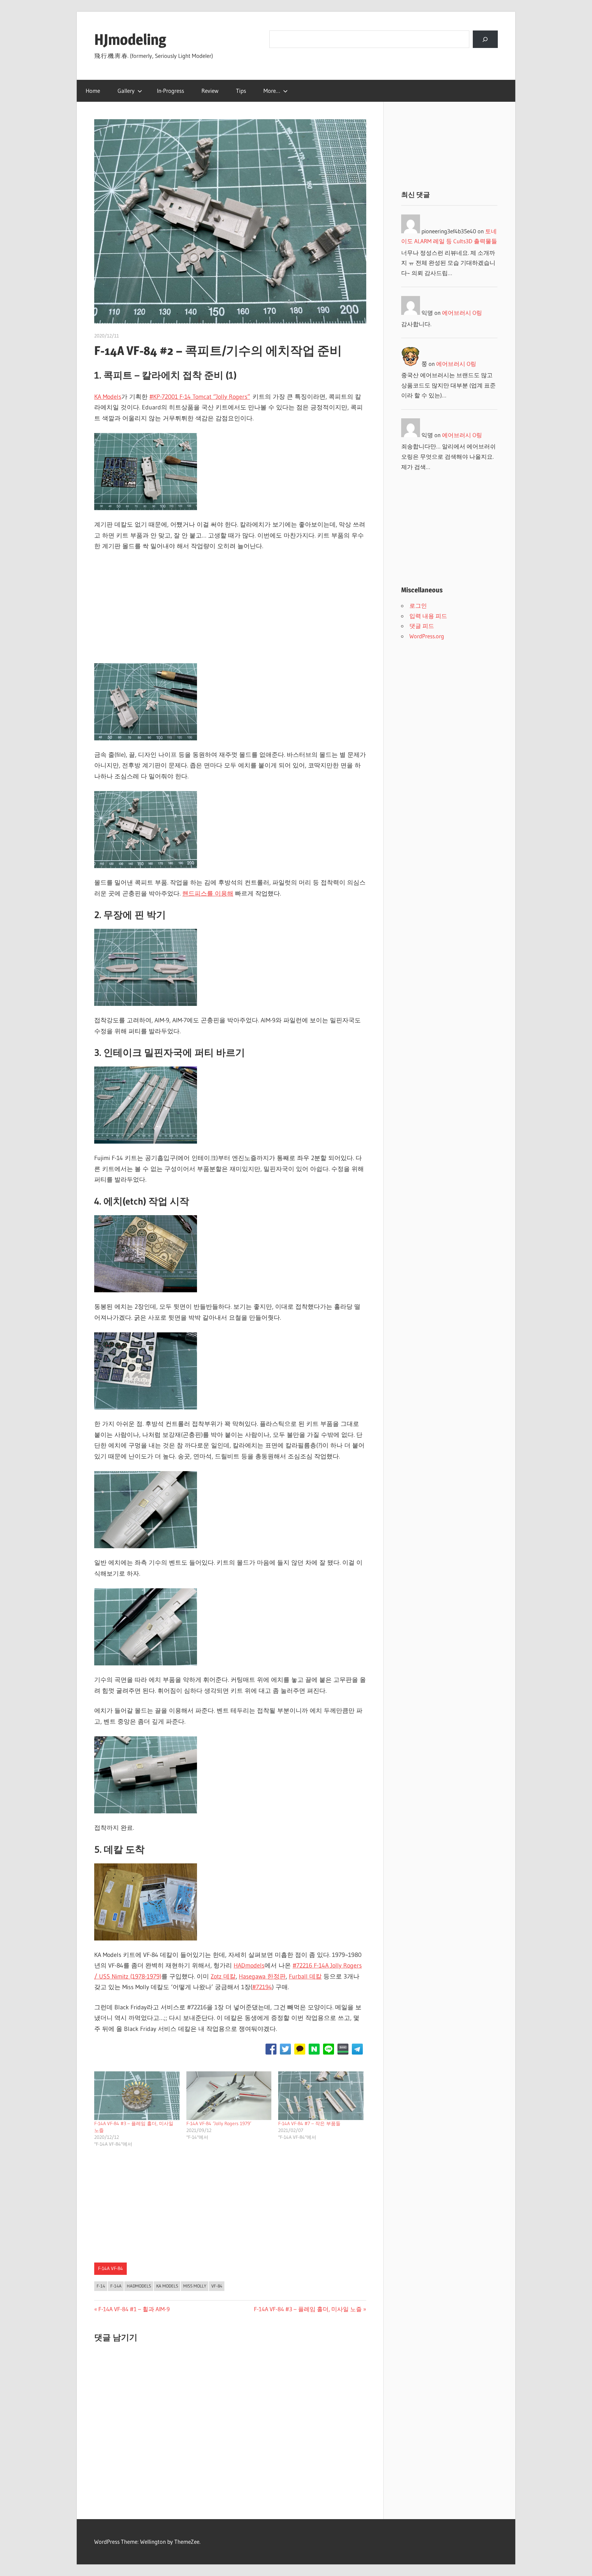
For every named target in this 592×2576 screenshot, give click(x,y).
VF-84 (217, 2286)
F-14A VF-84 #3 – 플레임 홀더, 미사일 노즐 (308, 2309)
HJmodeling (130, 39)
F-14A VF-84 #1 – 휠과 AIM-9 (134, 2309)
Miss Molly (195, 2286)
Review (210, 91)
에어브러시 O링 (462, 313)
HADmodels (249, 1965)
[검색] (485, 39)
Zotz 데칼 (223, 1976)
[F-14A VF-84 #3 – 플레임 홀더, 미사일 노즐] (137, 2096)
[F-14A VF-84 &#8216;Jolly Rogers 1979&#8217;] (229, 2096)
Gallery (126, 91)
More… (272, 91)
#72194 (262, 1987)
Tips (241, 91)
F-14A (116, 2286)
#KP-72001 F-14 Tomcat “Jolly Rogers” (200, 397)
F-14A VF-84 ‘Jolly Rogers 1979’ (219, 2123)
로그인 (418, 606)
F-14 (101, 2286)
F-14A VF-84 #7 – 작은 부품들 (309, 2123)
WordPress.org (427, 636)
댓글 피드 (422, 626)
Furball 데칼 (305, 1976)
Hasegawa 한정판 (262, 1976)
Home (93, 91)
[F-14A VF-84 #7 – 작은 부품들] (321, 2096)
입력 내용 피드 (428, 616)
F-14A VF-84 (110, 2268)
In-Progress (170, 91)
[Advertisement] (230, 609)
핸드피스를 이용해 (208, 893)
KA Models (108, 397)
